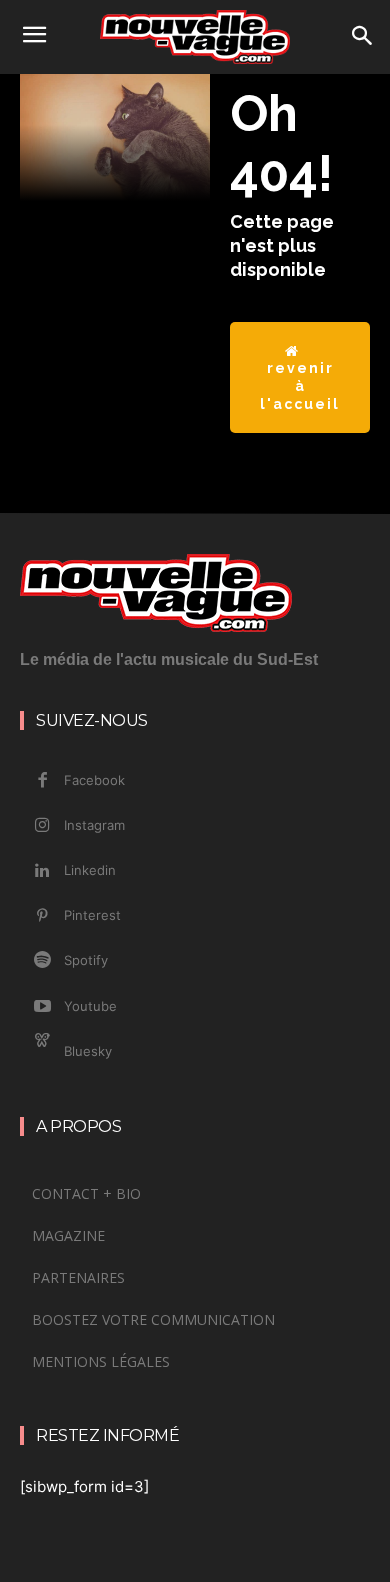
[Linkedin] (42, 871)
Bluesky (88, 1051)
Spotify (86, 960)
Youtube (90, 1006)
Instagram (94, 825)
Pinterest (92, 915)
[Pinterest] (42, 916)
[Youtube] (42, 1007)
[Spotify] (42, 961)
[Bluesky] (42, 1052)
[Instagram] (42, 826)
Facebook (94, 780)
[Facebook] (42, 781)
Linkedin (90, 870)
